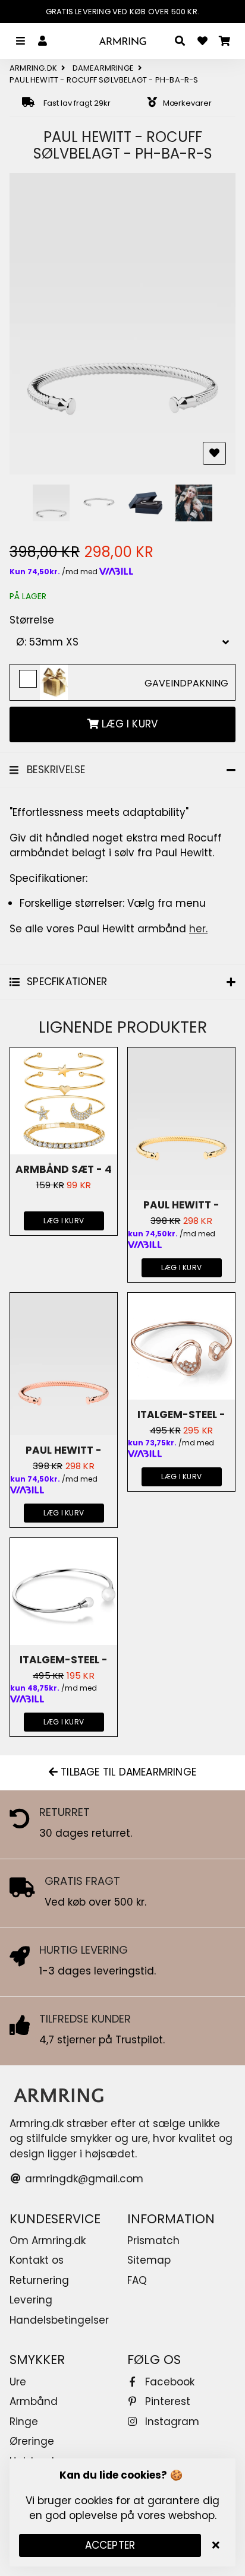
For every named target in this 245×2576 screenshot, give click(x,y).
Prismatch (153, 2240)
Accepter (110, 2545)
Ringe (24, 2422)
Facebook (168, 2382)
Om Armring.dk (48, 2240)
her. (198, 929)
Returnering (39, 2280)
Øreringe (32, 2441)
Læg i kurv (64, 1221)
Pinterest (166, 2401)
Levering (31, 2300)
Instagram (171, 2422)
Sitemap (149, 2260)
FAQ (137, 2280)
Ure (18, 2382)
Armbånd (34, 2401)
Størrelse (32, 620)
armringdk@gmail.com (83, 2179)
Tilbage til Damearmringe (127, 1772)
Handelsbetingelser (59, 2320)
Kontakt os (37, 2260)
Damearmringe (103, 68)
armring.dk (33, 68)
